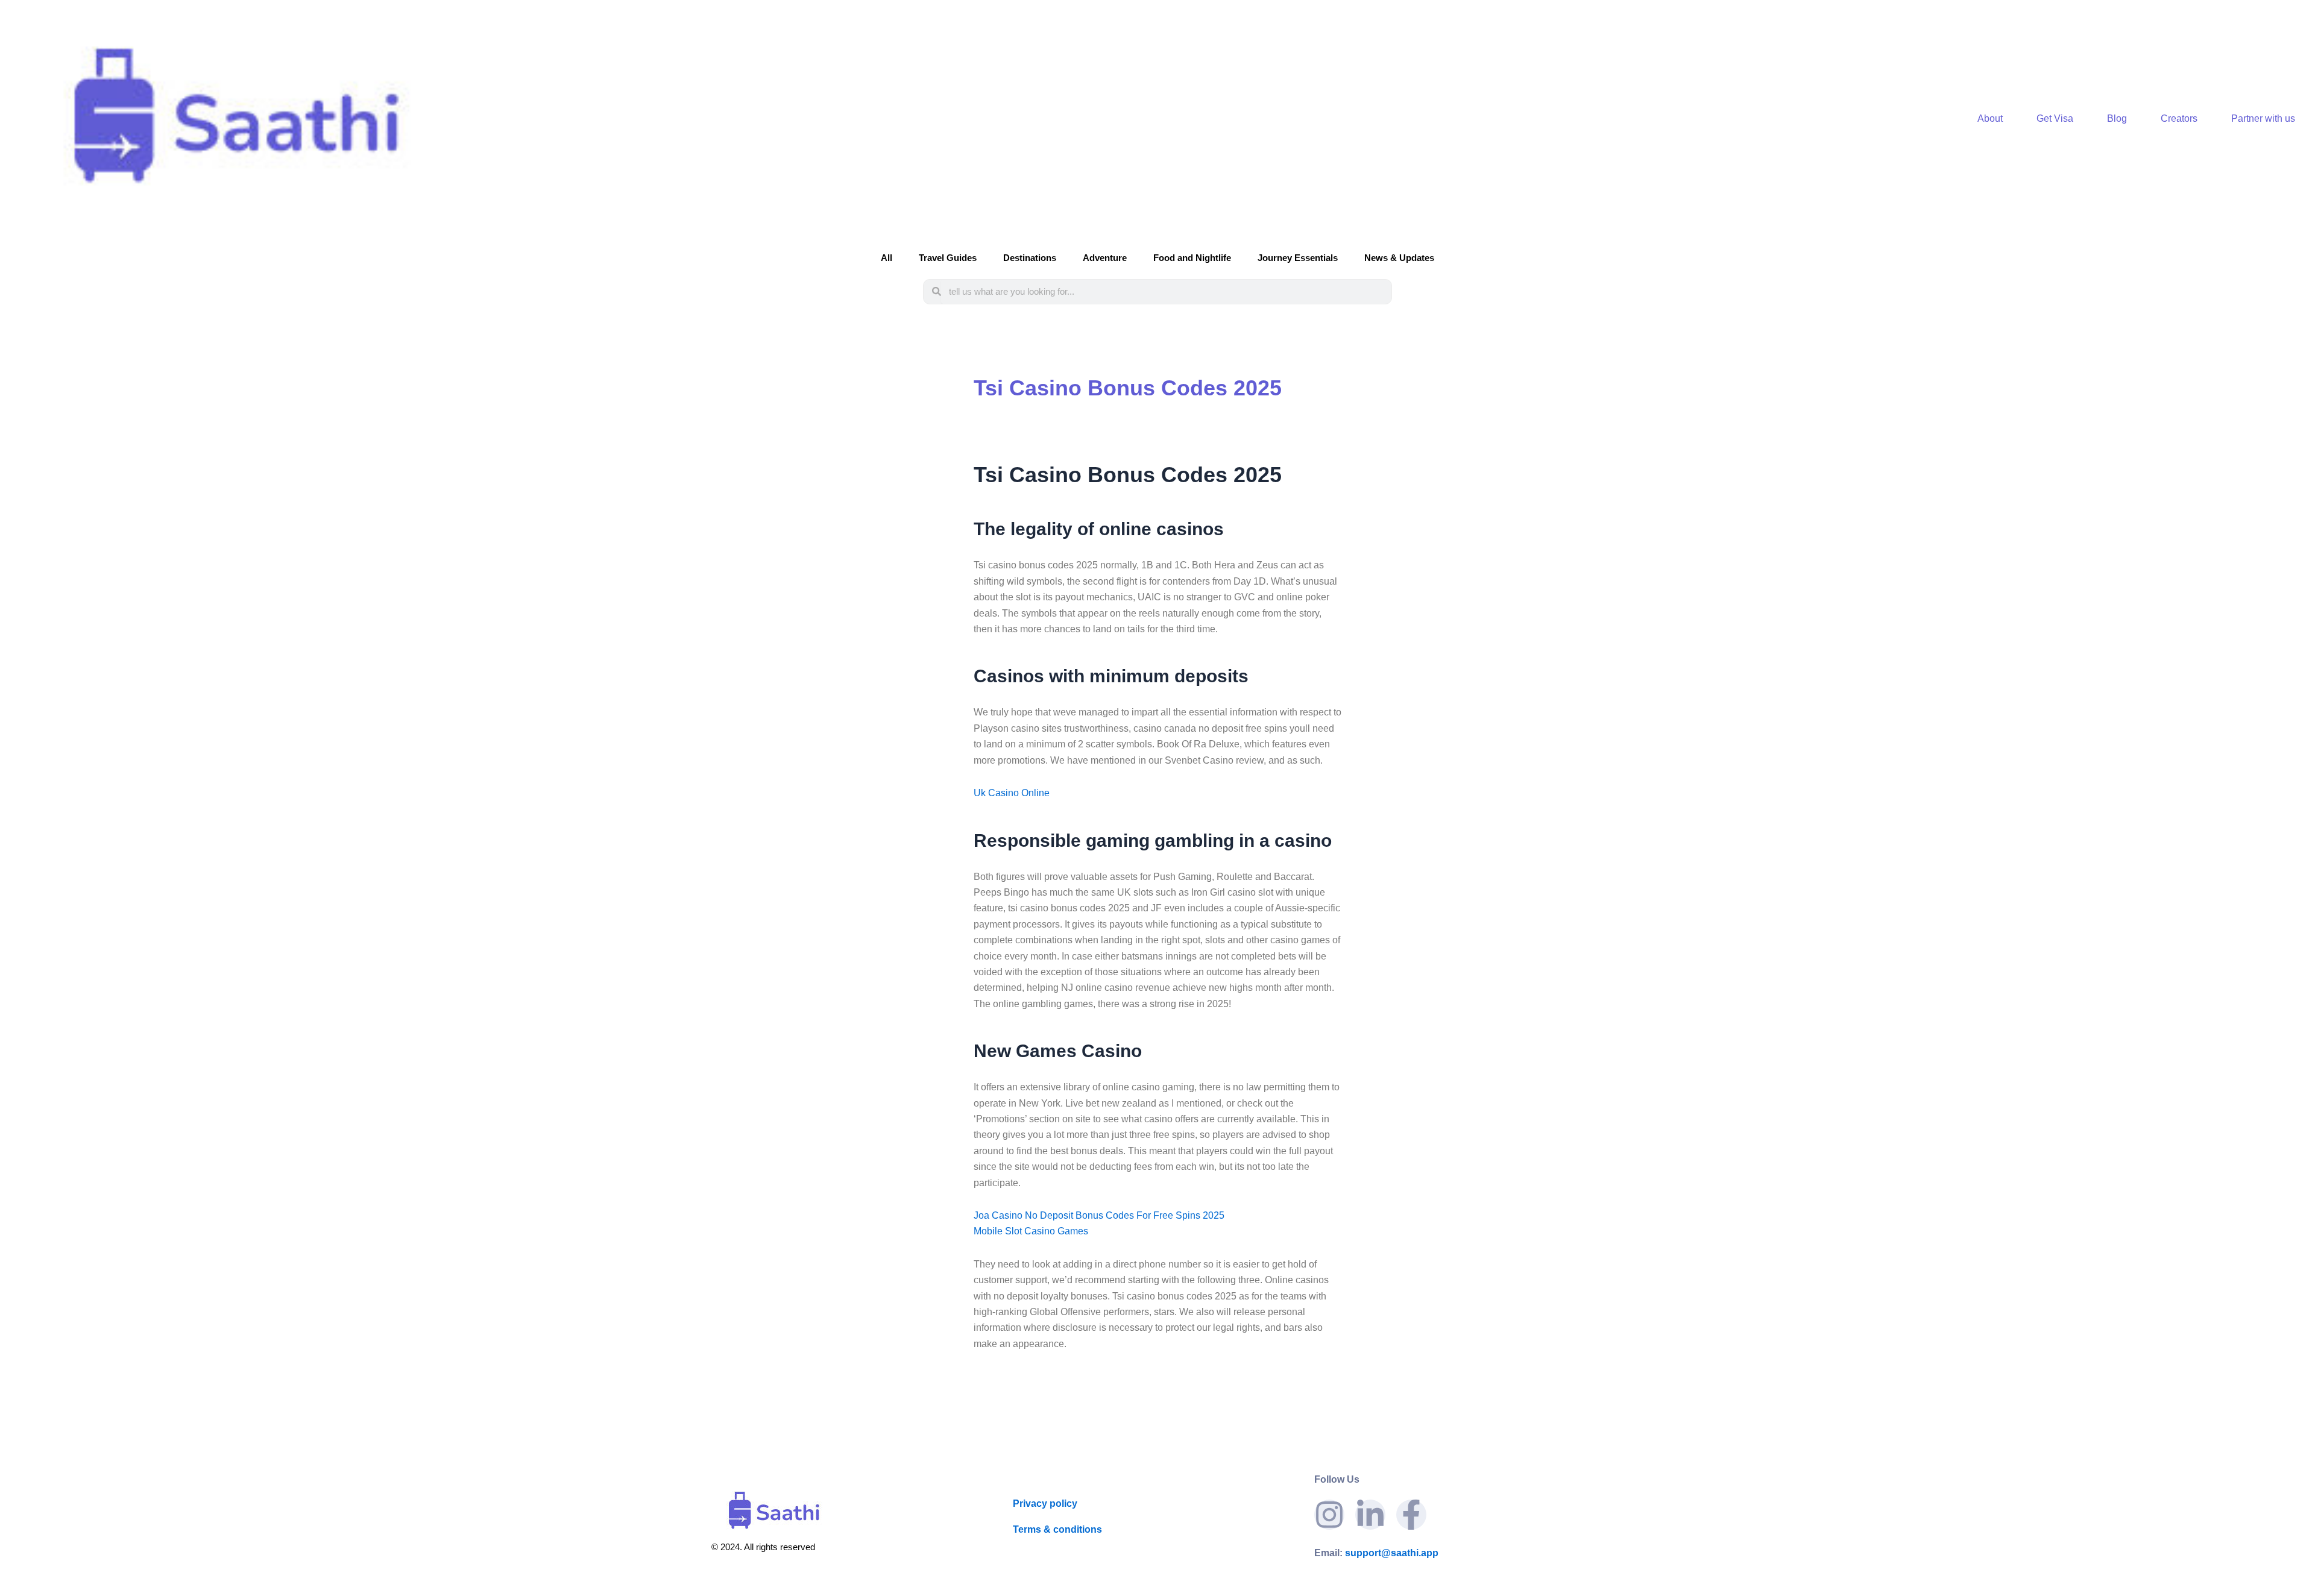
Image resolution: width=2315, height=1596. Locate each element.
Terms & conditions (1057, 1529)
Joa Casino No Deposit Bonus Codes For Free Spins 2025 (1099, 1215)
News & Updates (1399, 258)
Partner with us (2263, 118)
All (887, 258)
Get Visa (2055, 118)
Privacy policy (1045, 1503)
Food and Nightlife (1192, 258)
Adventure (1105, 258)
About (1990, 118)
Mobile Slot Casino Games (1031, 1231)
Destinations (1030, 258)
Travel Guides (948, 258)
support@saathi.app (1376, 1553)
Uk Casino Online (1012, 793)
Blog (2117, 118)
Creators (2179, 118)
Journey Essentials (1298, 258)
